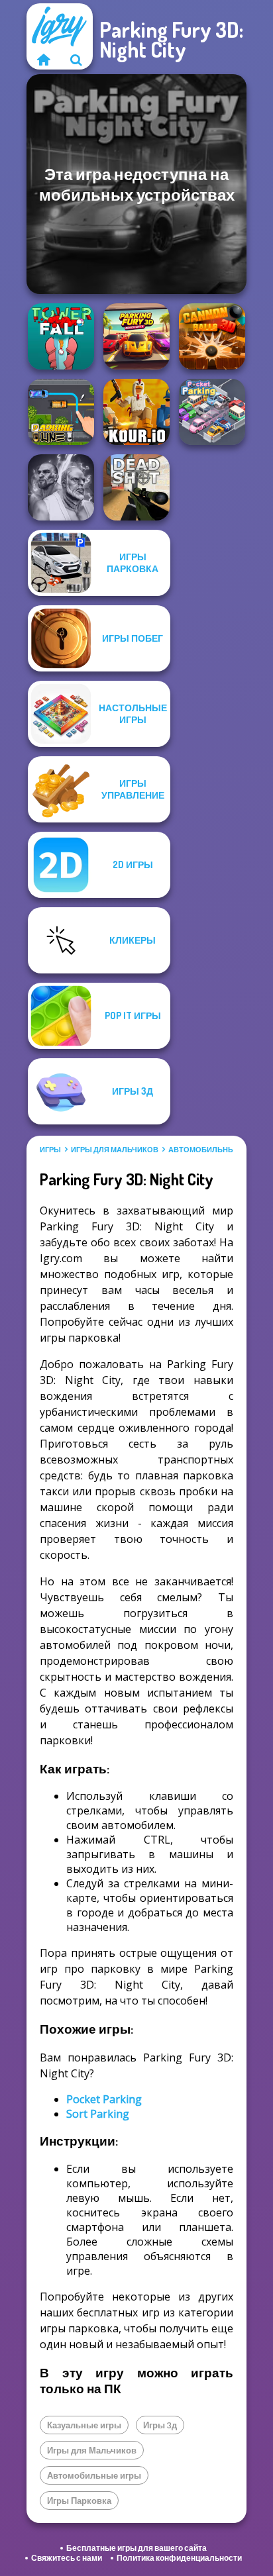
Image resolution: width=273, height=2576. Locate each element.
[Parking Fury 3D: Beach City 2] (136, 336)
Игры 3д (160, 2425)
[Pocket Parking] (212, 412)
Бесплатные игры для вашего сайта (136, 2548)
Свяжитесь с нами (67, 2558)
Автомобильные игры (215, 1150)
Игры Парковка (79, 2501)
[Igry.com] (43, 60)
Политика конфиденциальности (179, 2558)
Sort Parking (98, 2114)
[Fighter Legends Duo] (61, 487)
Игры (50, 1150)
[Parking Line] (61, 412)
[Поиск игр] (76, 60)
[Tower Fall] (61, 336)
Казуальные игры (84, 2425)
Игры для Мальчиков (115, 1150)
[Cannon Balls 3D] (212, 336)
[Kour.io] (136, 412)
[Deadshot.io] (136, 487)
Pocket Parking (104, 2099)
